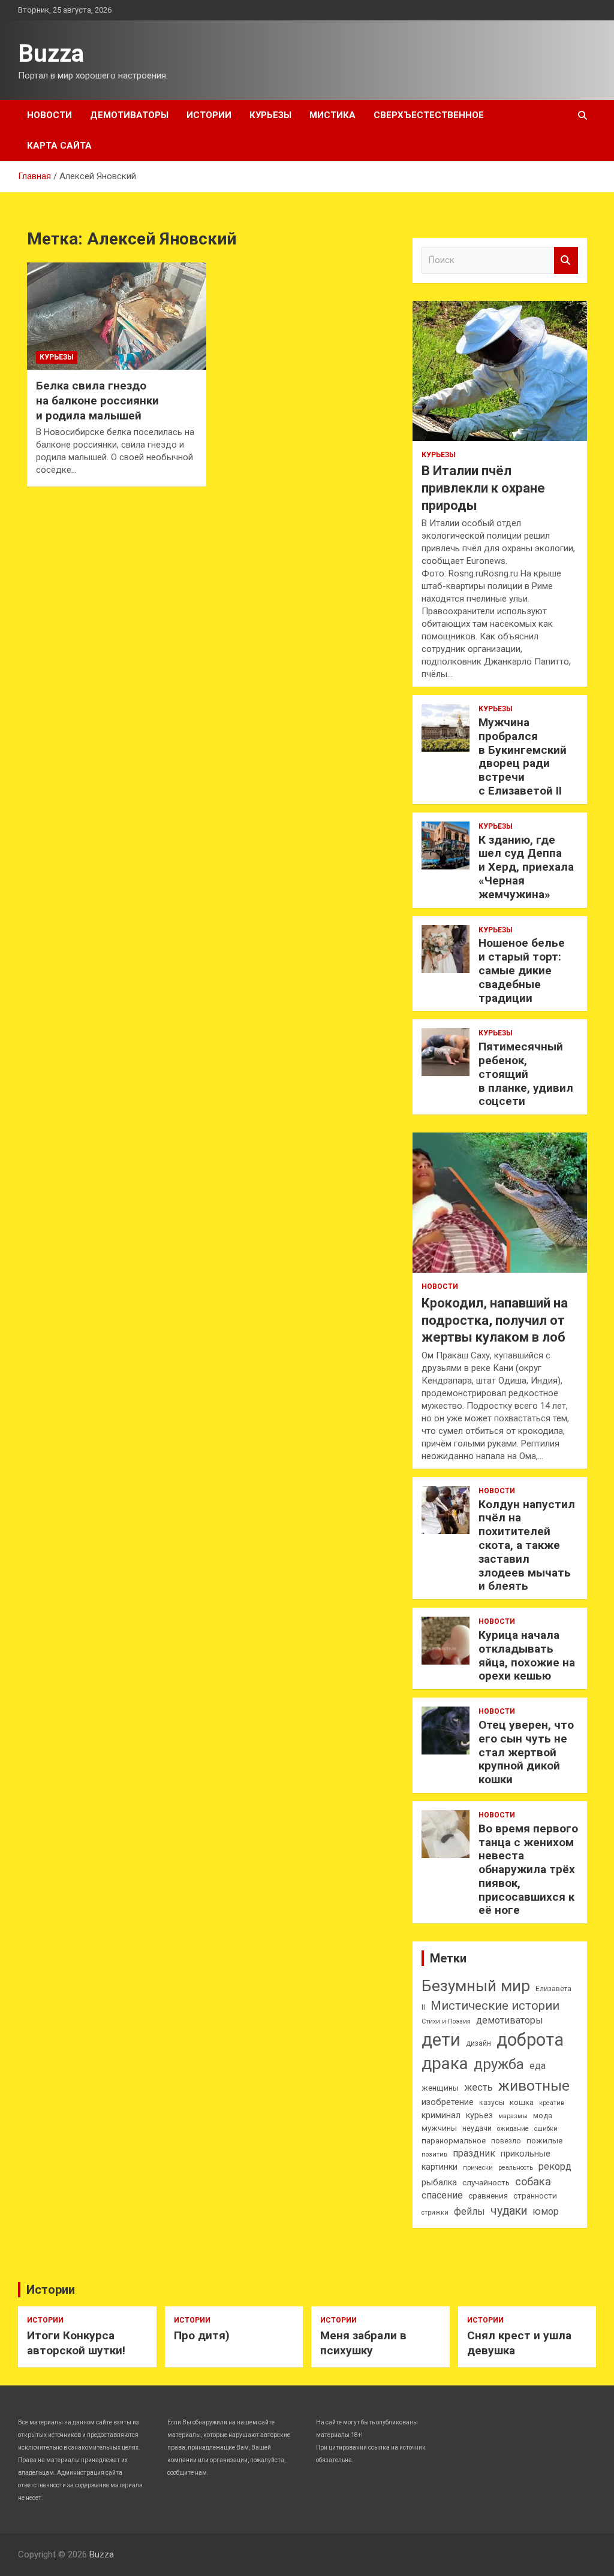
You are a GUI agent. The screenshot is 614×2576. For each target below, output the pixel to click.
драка (445, 2063)
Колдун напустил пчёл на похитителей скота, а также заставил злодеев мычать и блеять (527, 1545)
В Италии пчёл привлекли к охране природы (483, 488)
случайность (486, 2183)
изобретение (448, 2102)
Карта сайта (59, 146)
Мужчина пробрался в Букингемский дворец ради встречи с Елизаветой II (523, 757)
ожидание (513, 2129)
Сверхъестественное (429, 115)
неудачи (477, 2128)
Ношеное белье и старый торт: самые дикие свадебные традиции (522, 970)
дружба (499, 2064)
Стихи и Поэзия (446, 2021)
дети (441, 2040)
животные (534, 2086)
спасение (442, 2195)
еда (538, 2066)
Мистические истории (495, 2006)
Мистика (332, 115)
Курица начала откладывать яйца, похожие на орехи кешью (527, 1655)
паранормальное (454, 2141)
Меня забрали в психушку (363, 2343)
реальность (516, 2168)
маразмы (513, 2116)
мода (543, 2116)
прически (478, 2168)
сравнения (488, 2196)
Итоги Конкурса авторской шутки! (76, 2343)
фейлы (469, 2211)
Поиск (566, 260)
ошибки (546, 2129)
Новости (49, 115)
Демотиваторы (129, 115)
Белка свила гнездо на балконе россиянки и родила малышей (97, 400)
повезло (506, 2141)
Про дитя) (202, 2335)
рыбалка (439, 2183)
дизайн (478, 2043)
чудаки (509, 2211)
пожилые (544, 2141)
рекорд (555, 2166)
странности (535, 2196)
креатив (552, 2103)
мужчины (439, 2128)
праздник (474, 2153)
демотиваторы (510, 2020)
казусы (492, 2103)
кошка (522, 2102)
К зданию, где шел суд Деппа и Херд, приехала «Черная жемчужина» (526, 867)
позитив (434, 2154)
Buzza (51, 54)
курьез (479, 2116)
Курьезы (270, 115)
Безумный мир (476, 1986)
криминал (441, 2116)
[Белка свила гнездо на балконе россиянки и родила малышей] (117, 316)
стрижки (435, 2213)
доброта (530, 2040)
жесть (478, 2087)
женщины (440, 2088)
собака (533, 2181)
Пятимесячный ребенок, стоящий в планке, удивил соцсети (526, 1074)
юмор (546, 2211)
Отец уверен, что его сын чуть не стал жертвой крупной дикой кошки (526, 1752)
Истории (209, 115)
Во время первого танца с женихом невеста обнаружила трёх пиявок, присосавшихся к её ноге (528, 1870)
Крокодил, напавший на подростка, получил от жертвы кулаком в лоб (495, 1320)
